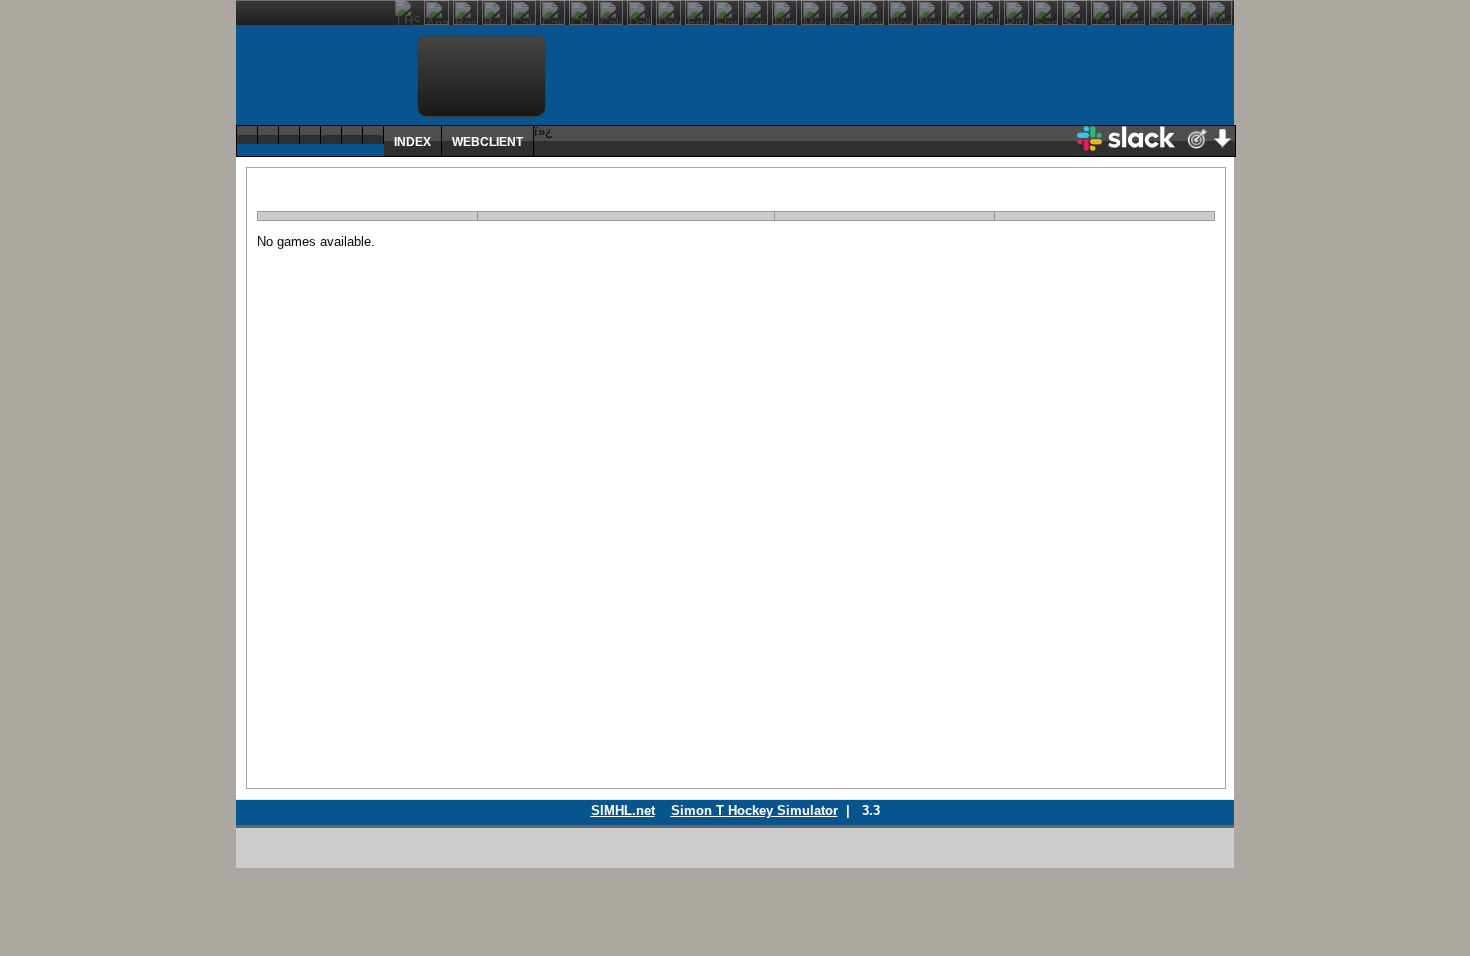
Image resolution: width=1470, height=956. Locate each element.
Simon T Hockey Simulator (754, 810)
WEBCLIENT (487, 141)
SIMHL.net (623, 810)
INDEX (412, 141)
